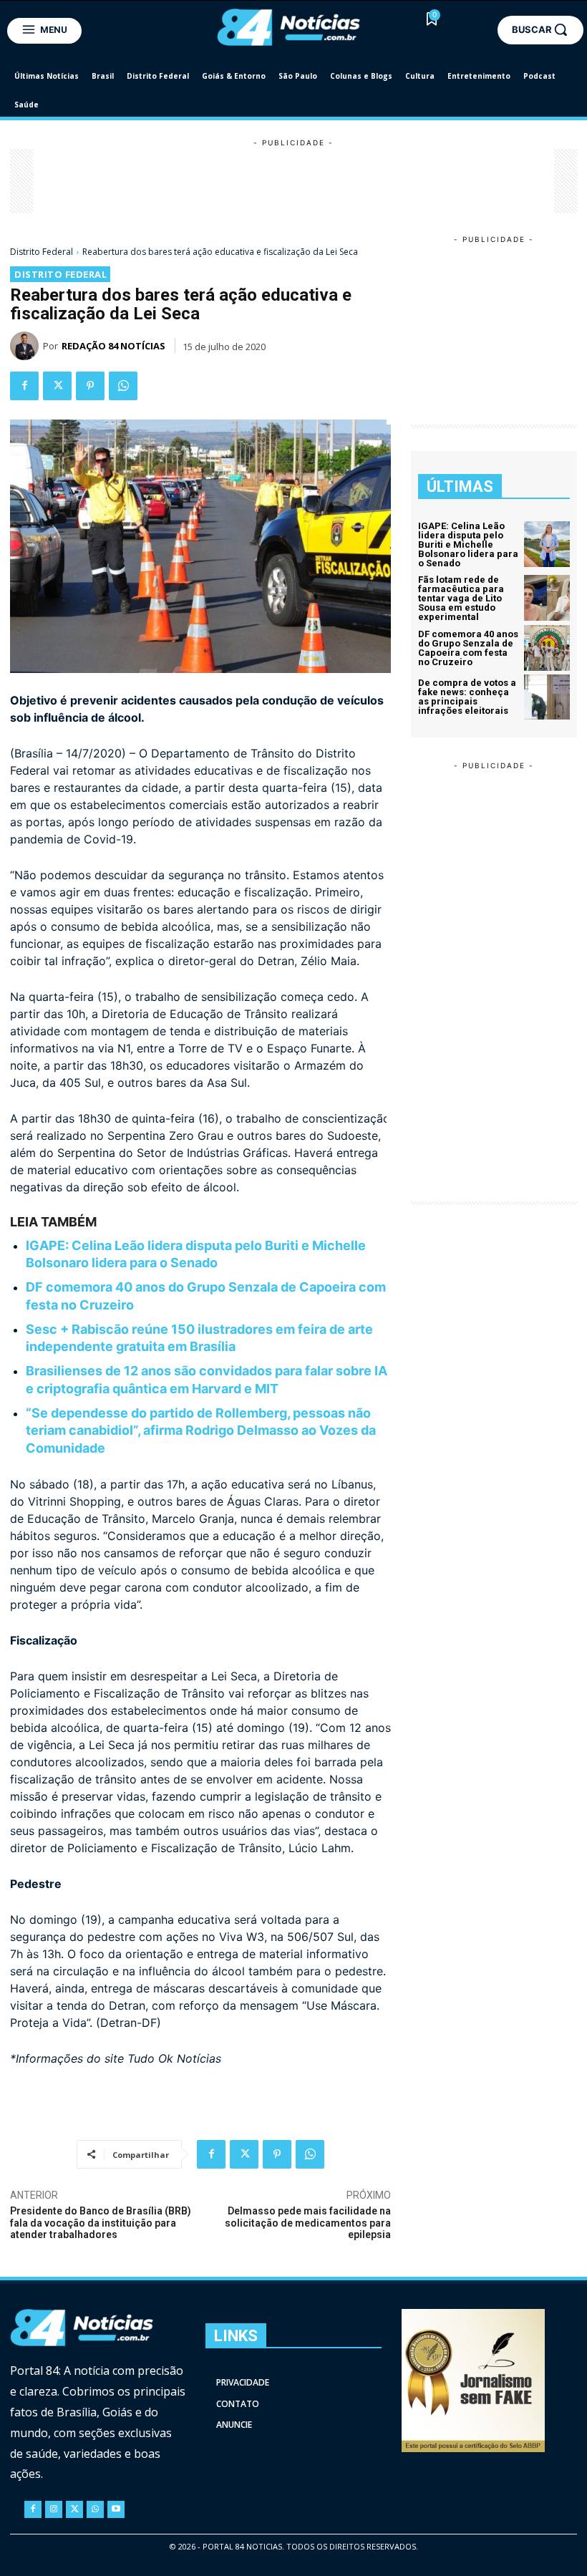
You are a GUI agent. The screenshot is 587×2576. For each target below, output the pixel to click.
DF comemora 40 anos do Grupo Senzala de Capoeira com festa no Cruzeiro (468, 648)
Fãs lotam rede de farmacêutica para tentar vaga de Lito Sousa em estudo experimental (461, 598)
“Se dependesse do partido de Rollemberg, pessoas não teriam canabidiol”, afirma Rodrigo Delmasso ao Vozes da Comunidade (201, 1430)
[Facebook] (24, 386)
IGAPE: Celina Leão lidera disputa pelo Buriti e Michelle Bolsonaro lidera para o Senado (468, 544)
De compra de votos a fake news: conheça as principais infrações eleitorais (467, 697)
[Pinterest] (90, 386)
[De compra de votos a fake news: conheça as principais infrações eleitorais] (547, 697)
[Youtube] (116, 2509)
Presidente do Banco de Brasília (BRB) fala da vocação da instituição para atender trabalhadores (101, 2223)
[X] (57, 386)
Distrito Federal (42, 252)
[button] (540, 29)
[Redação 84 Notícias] (26, 346)
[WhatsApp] (123, 386)
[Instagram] (54, 2509)
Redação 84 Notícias (113, 346)
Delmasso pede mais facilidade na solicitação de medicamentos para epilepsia (308, 2223)
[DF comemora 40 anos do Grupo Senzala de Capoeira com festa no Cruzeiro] (547, 648)
